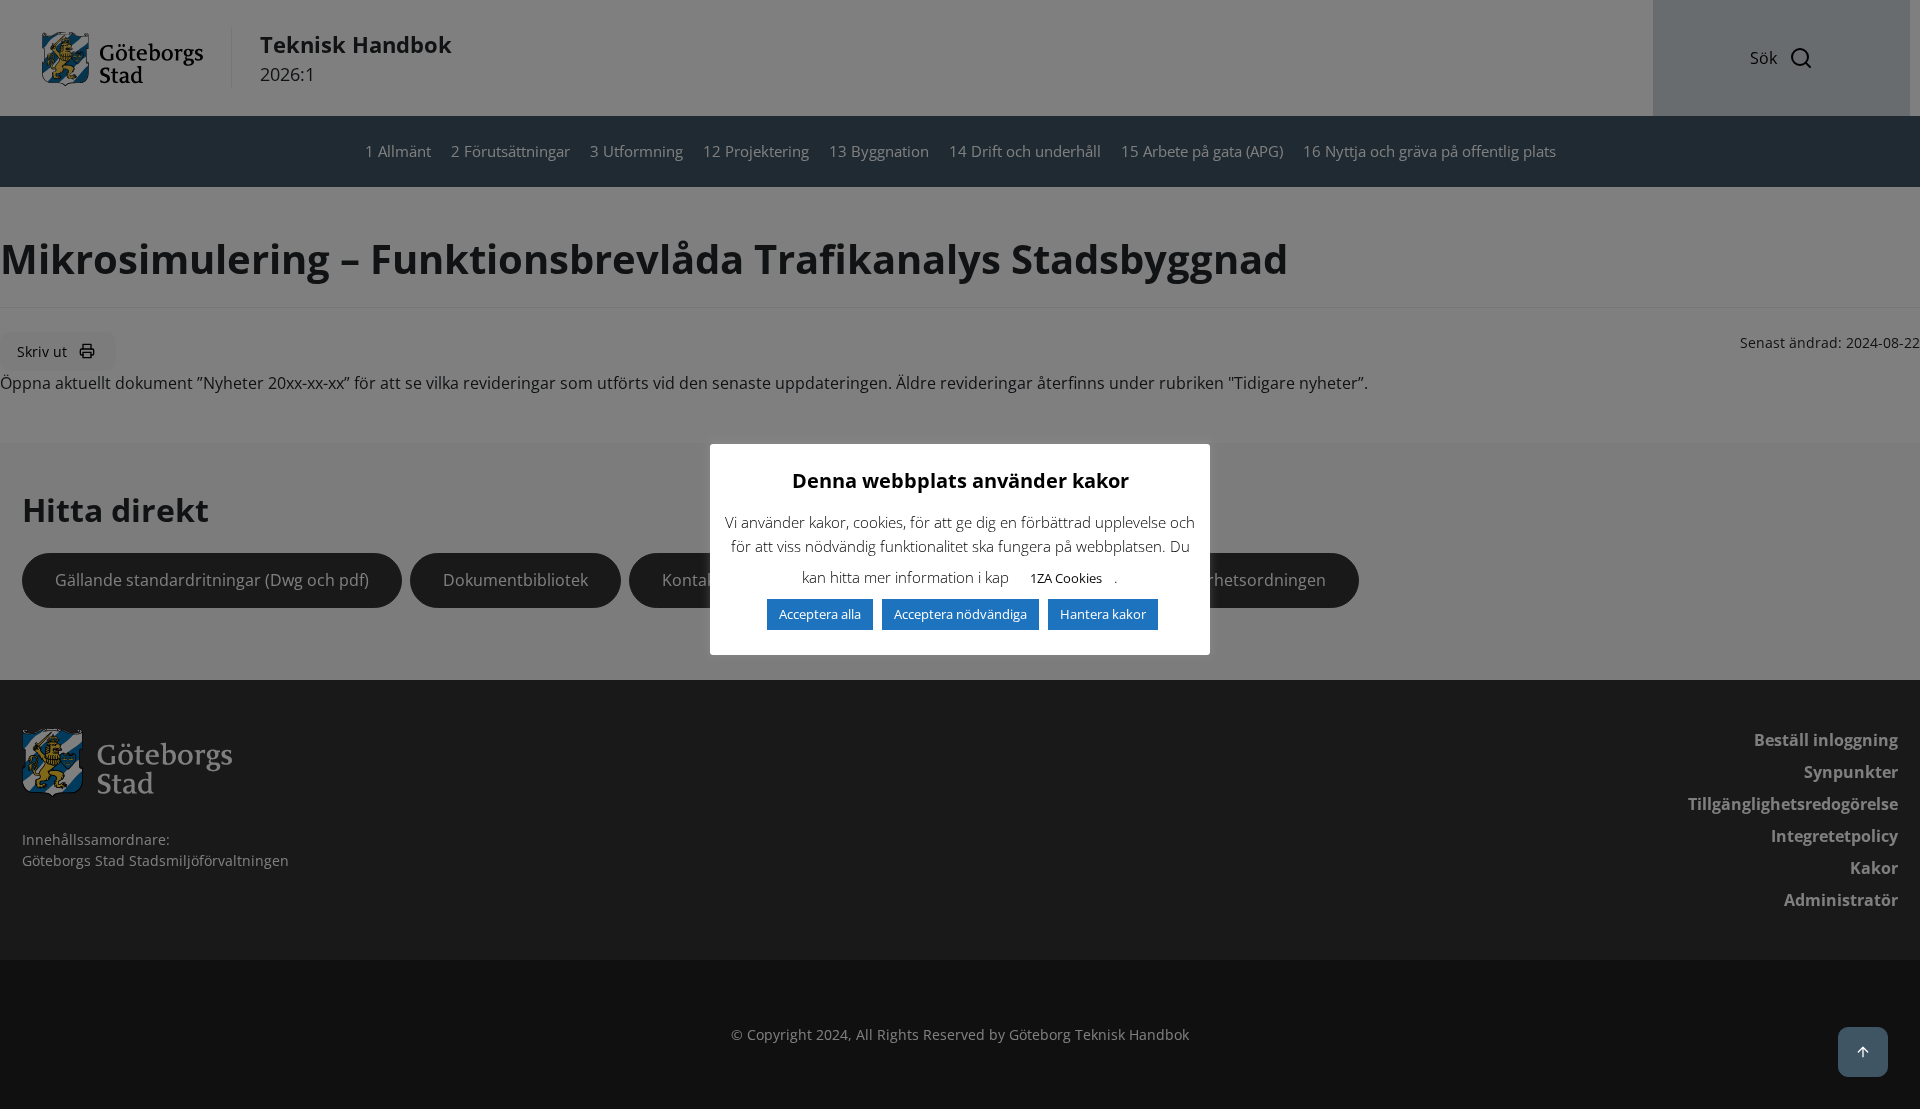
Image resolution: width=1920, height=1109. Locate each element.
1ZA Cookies (1066, 578)
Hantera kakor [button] (1103, 614)
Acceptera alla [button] (820, 614)
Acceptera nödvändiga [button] (960, 614)
